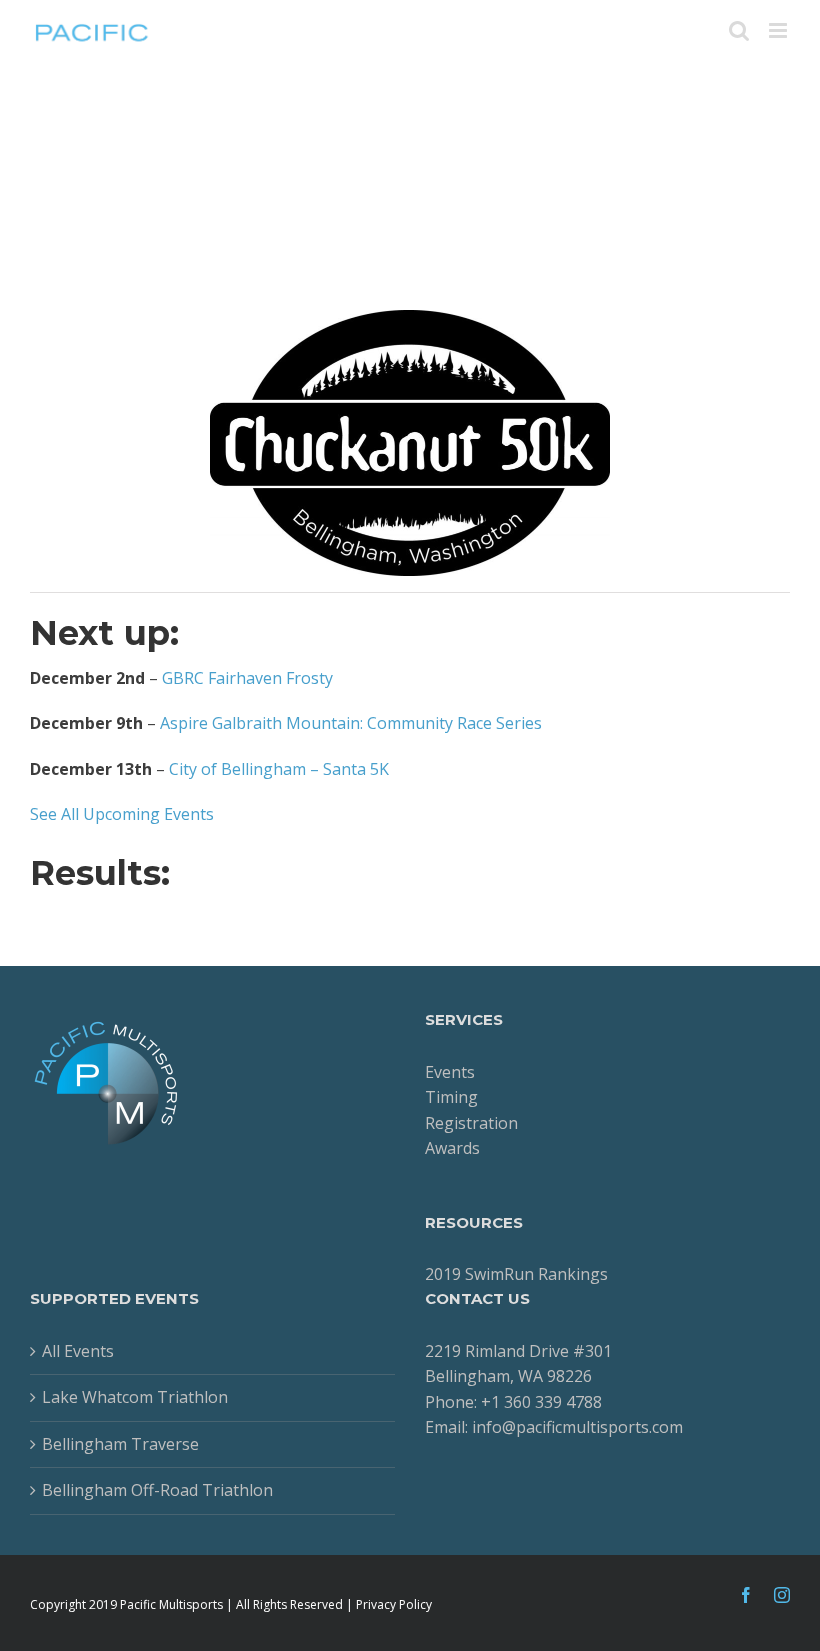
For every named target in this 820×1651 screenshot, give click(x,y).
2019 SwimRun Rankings (516, 1274)
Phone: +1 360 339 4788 (513, 1402)
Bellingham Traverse (120, 1444)
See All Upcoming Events (122, 814)
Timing (451, 1097)
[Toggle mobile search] (739, 30)
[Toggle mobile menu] (779, 30)
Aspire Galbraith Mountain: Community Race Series (351, 723)
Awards (452, 1148)
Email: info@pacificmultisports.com (554, 1427)
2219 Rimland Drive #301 (518, 1351)
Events (450, 1072)
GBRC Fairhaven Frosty (247, 678)
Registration (471, 1123)
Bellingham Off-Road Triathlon (157, 1490)
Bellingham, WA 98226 (508, 1376)
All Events (78, 1351)
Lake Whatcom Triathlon (135, 1397)
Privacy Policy (394, 1604)
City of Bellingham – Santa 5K (279, 769)
